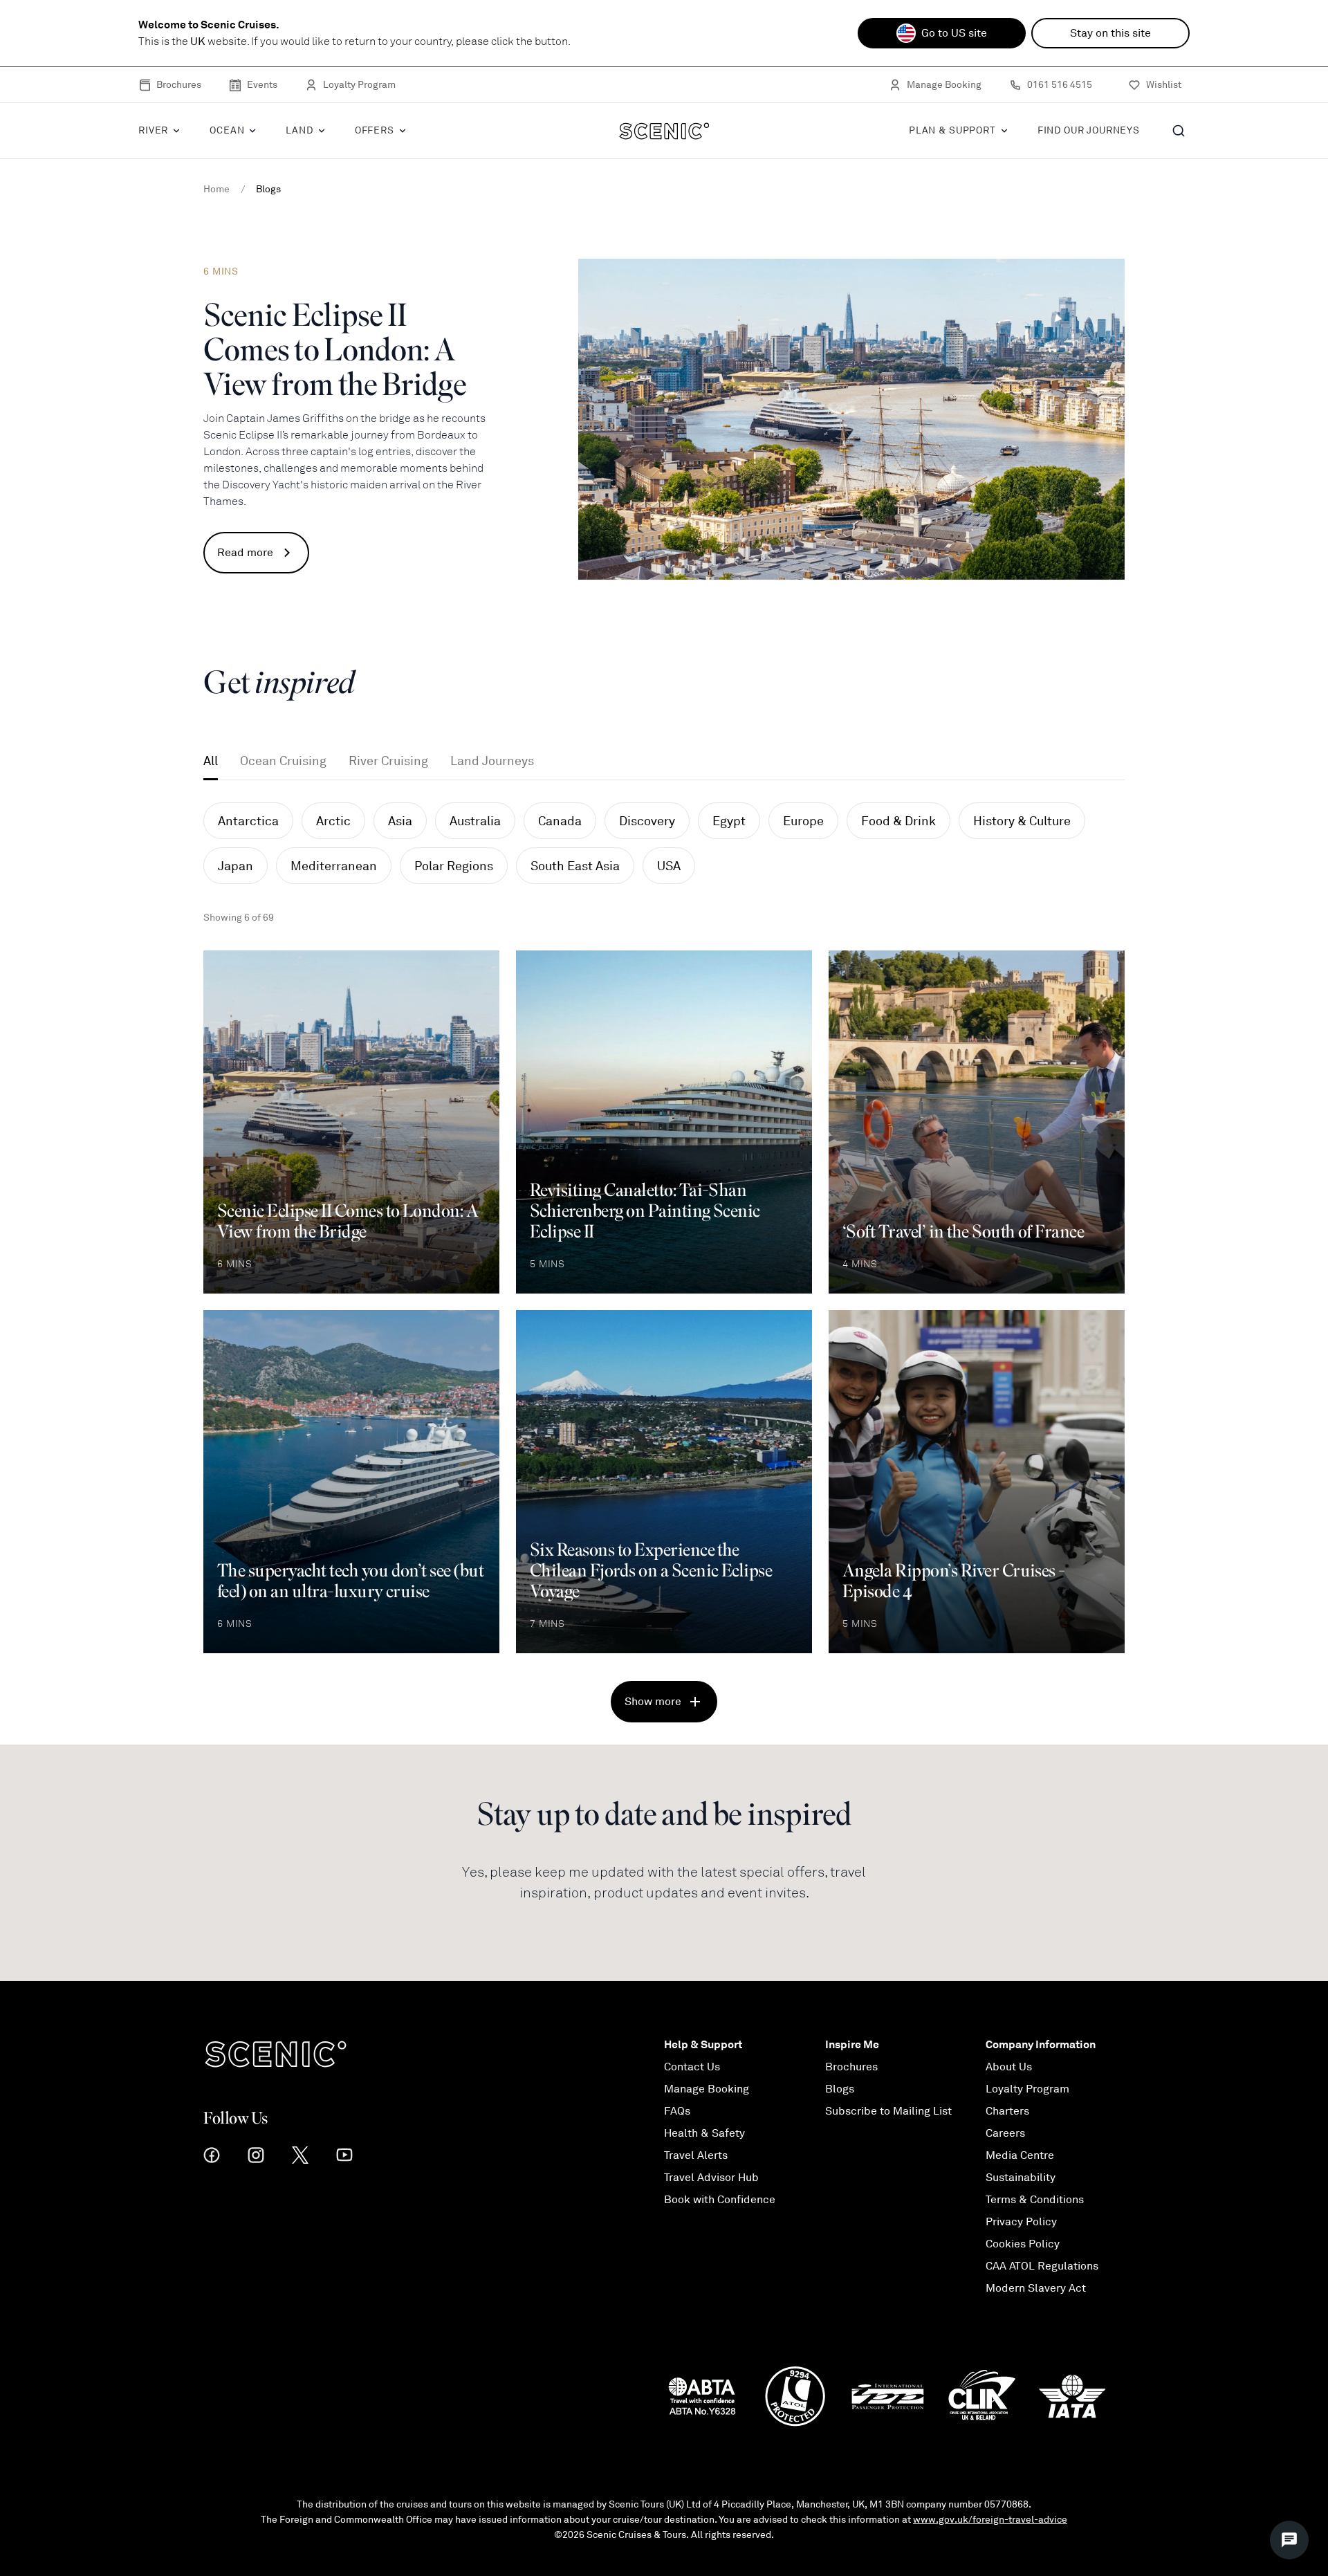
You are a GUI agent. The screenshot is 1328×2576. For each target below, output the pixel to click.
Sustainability (1021, 2178)
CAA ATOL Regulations (1042, 2266)
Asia (400, 821)
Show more (653, 1702)
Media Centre (1020, 2155)
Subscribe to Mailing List (888, 2111)
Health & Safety (704, 2133)
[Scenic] (664, 131)
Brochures (179, 85)
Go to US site (954, 33)
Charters (1007, 2111)
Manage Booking (944, 85)
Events (262, 85)
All (211, 761)
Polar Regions (454, 866)
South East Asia (575, 866)
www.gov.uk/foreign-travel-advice (990, 2520)
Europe (803, 821)
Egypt (729, 821)
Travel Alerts (696, 2155)
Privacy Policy (1021, 2222)
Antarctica (248, 821)
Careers (1005, 2133)
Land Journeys (492, 761)
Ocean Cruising (283, 761)
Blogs (840, 2089)
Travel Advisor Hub (711, 2178)
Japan (236, 866)
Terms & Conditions (1035, 2200)
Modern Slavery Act (1036, 2288)
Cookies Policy (1023, 2244)
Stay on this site (1110, 33)
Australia (475, 821)
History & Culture (1022, 821)
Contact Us (692, 2067)
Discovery (647, 821)
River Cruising (388, 761)
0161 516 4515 (1060, 85)
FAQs (677, 2111)
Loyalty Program (359, 85)
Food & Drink (898, 821)
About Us (1009, 2067)
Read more (245, 553)
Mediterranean (334, 866)
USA (669, 866)
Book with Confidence (720, 2200)
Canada (560, 821)
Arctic (333, 821)
